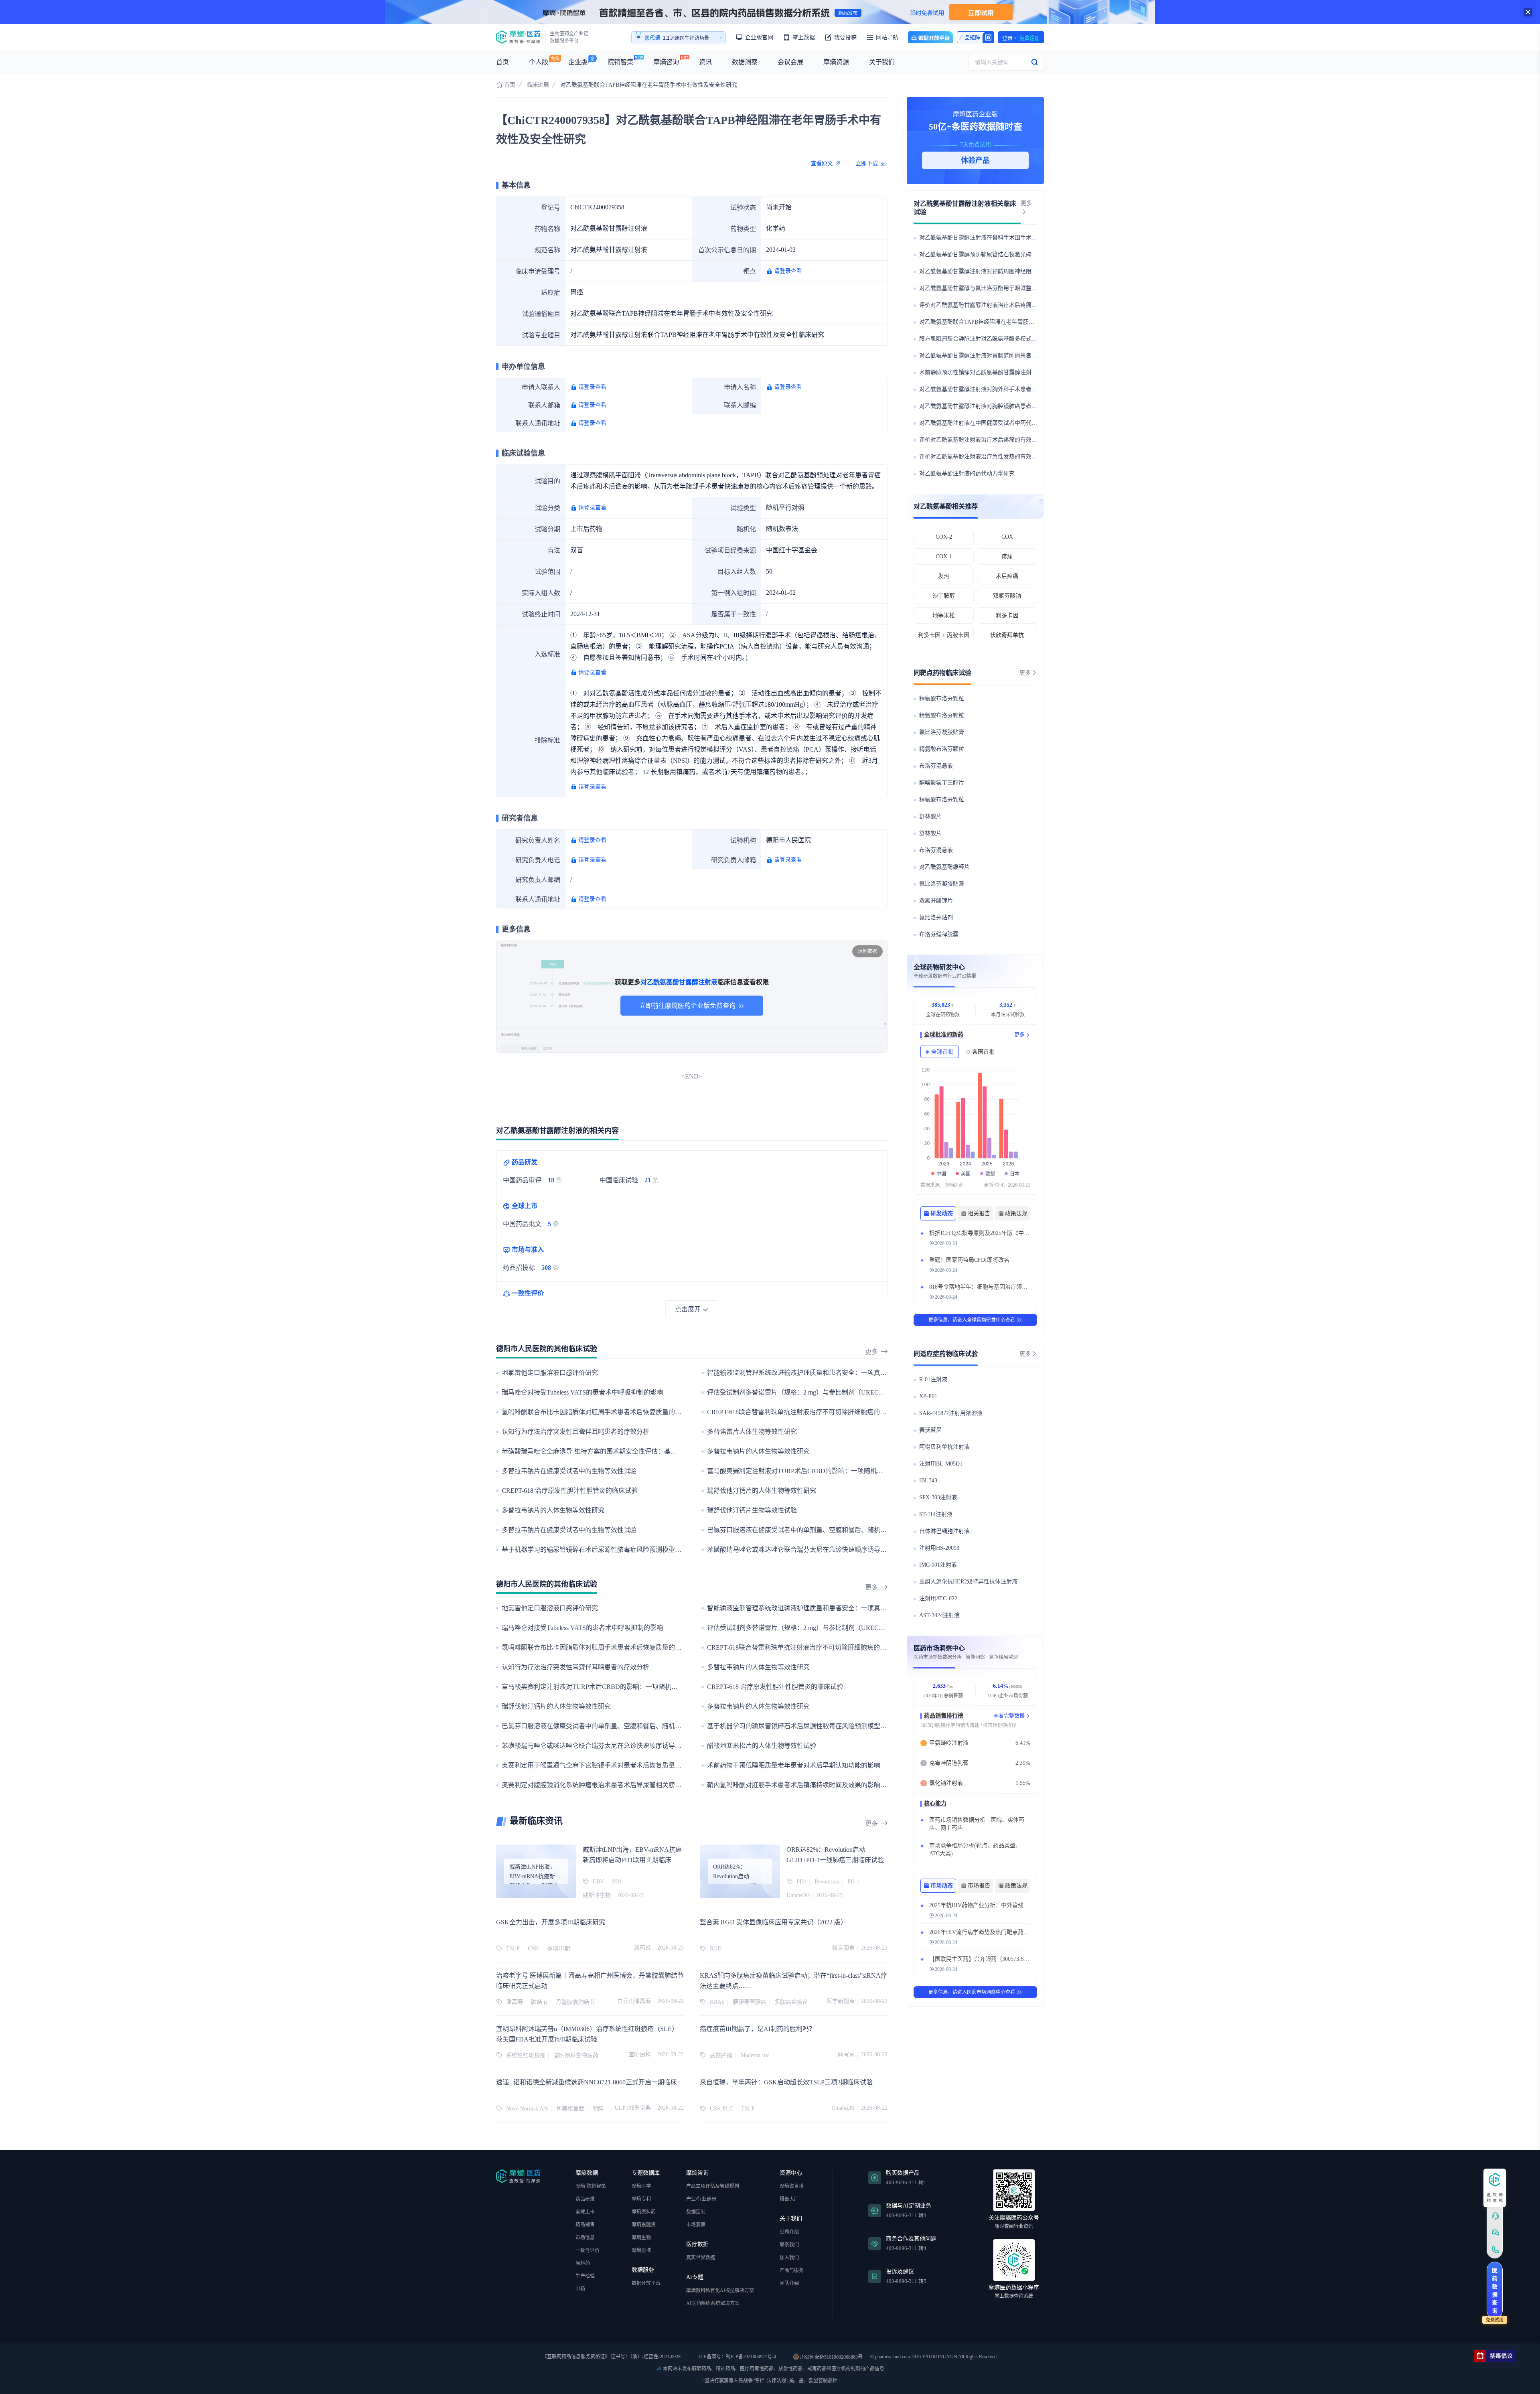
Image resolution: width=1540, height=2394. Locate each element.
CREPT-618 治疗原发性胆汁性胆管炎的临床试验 (570, 1491)
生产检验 (585, 2276)
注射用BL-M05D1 (941, 1464)
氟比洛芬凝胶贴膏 (942, 732)
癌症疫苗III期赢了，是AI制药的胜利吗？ (758, 2029)
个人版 (539, 62)
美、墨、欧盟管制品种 (813, 2381)
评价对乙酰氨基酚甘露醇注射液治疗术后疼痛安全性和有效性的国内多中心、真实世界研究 (1031, 305)
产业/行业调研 (701, 2199)
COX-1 (944, 556)
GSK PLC (721, 2109)
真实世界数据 (701, 2258)
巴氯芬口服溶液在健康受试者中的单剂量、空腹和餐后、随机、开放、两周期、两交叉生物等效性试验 (851, 1530)
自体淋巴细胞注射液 (944, 1531)
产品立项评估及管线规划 (713, 2186)
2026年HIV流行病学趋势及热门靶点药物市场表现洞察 (996, 1932)
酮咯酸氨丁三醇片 (942, 783)
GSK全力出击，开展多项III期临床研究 (551, 1922)
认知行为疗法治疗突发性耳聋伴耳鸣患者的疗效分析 (575, 1432)
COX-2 (944, 537)
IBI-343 (928, 1481)
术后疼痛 (1007, 576)
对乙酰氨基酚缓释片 (944, 867)
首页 (503, 62)
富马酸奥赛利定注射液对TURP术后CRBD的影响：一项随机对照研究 (805, 1471)
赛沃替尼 (930, 1430)
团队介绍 (789, 2283)
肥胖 (598, 2109)
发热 (944, 576)
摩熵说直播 (792, 2186)
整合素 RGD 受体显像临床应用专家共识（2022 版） (773, 1922)
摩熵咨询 (666, 62)
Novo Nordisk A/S (527, 2109)
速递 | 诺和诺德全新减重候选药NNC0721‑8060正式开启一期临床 (587, 2082)
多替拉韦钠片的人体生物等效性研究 (758, 1451)
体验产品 (975, 160)
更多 (871, 1352)
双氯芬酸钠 (1007, 596)
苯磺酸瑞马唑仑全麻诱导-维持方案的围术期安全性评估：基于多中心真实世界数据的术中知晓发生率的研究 (653, 1451)
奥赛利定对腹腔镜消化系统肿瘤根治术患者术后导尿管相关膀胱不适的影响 (608, 1785)
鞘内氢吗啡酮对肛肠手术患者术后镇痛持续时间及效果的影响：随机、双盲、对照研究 (829, 1785)
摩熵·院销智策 (591, 2186)
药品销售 (585, 2225)
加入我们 (789, 2258)
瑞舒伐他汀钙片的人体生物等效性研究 (762, 1491)
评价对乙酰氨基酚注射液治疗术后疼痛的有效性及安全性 (989, 440)
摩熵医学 (641, 2186)
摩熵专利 (641, 2199)
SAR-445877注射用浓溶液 (951, 1413)
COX (1007, 537)
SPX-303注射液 (938, 1497)
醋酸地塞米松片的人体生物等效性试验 (762, 1746)
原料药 (583, 2263)
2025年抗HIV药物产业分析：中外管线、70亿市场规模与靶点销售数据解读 (1021, 1905)
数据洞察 (745, 62)
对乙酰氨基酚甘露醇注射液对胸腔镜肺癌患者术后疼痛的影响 (995, 406)
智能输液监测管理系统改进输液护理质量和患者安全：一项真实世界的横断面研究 (823, 1373)
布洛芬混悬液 (936, 766)
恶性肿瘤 (721, 2055)
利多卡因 (1007, 615)
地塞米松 (944, 615)
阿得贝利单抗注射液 (944, 1447)
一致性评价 (588, 2250)
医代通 (652, 38)
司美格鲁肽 (570, 2109)
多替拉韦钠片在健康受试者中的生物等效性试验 (569, 1471)
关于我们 (882, 62)
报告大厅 (789, 2199)
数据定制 (696, 2212)
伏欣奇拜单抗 (1007, 635)
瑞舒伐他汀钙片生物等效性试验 (752, 1510)
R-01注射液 (933, 1379)
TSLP (748, 2109)
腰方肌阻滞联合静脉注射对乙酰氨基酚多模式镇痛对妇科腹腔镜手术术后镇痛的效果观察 (1029, 339)
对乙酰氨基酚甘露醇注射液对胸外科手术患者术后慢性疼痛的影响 (1001, 389)
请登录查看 (788, 271)
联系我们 (789, 2245)
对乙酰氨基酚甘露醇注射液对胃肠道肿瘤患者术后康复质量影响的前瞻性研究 (1015, 356)
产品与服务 (792, 2270)
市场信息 (585, 2238)
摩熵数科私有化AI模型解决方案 (720, 2291)
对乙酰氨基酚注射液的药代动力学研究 (967, 473)
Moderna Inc (755, 2055)
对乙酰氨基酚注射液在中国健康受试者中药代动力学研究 (989, 423)
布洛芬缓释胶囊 (939, 934)
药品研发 (585, 2199)
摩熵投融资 (644, 2225)
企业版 (578, 62)
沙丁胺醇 (944, 596)
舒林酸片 (930, 816)
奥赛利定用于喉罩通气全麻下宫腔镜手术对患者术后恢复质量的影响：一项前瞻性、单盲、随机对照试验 (649, 1765)
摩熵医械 (641, 2250)
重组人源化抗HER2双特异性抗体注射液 (968, 1582)
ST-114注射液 (936, 1514)
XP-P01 (928, 1396)
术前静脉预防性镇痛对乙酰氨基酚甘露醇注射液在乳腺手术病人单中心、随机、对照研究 (1029, 372)
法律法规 (776, 2381)
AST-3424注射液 (939, 1615)
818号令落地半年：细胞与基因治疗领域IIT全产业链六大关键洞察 (1010, 1287)
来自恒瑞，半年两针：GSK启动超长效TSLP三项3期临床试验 (786, 2082)
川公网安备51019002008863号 (831, 2357)
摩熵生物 (641, 2238)
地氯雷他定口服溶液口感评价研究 (550, 1373)
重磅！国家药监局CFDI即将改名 (969, 1260)
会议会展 (790, 62)
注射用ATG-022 (938, 1598)
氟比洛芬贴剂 (936, 917)
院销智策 (620, 62)
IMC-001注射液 (938, 1565)
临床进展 (538, 85)
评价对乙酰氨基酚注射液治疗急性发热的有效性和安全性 (989, 457)
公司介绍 (789, 2232)
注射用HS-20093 (939, 1548)
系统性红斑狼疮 (526, 2055)
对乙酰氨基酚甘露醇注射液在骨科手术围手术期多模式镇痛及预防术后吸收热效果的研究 (1029, 238)
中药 (580, 2289)
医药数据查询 (1495, 2291)
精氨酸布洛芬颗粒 (942, 698)
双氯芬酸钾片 (936, 901)
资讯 (705, 62)
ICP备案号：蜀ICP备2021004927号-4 (737, 2357)
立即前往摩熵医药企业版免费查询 (687, 1006)
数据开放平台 (930, 37)
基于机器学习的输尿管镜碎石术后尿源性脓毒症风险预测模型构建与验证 (604, 1550)
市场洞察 (696, 2225)
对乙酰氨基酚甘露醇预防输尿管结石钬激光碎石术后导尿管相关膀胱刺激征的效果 (1020, 254)
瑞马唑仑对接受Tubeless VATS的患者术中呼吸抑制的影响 (582, 1392)
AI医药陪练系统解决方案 (713, 2303)
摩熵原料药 (644, 2212)
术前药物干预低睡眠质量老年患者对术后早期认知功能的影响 (794, 1765)
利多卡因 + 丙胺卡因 (944, 635)
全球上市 (585, 2212)
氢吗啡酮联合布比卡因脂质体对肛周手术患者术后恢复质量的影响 (595, 1412)
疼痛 (1007, 556)
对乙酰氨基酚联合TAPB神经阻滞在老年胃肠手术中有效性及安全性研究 (1008, 322)
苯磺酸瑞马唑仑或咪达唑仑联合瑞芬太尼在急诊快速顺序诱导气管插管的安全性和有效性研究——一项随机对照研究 (871, 1550)
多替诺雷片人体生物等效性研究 (752, 1432)
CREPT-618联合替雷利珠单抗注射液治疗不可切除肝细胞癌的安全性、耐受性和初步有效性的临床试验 (851, 1412)
